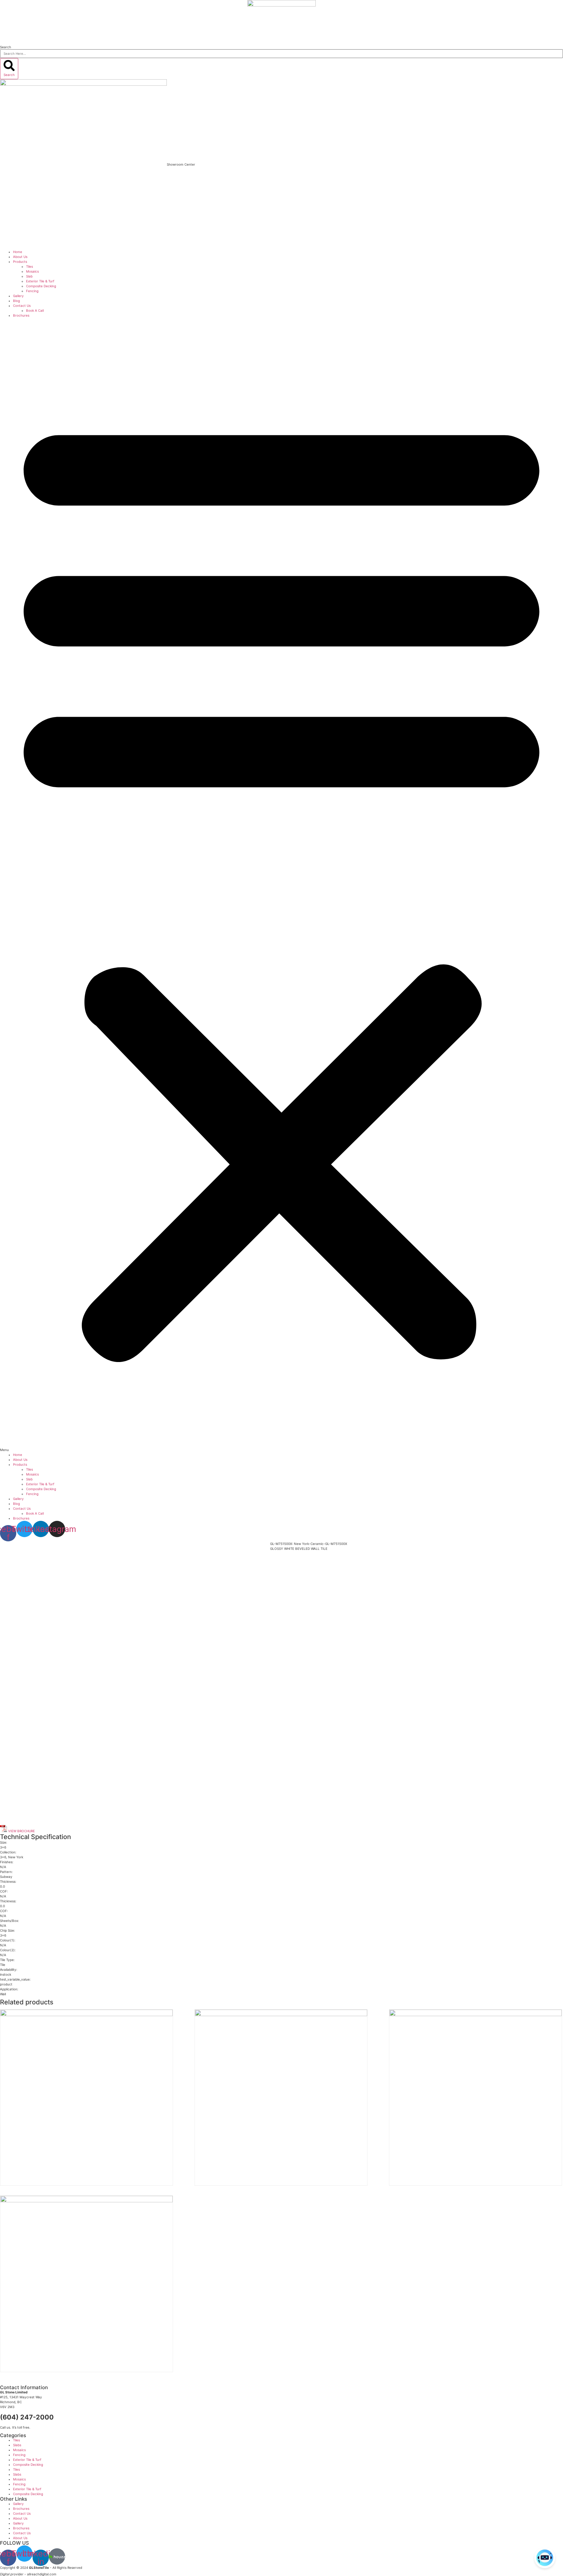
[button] (281, 885)
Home (18, 252)
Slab (29, 276)
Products (20, 262)
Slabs (17, 2445)
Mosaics (32, 271)
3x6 (3, 1857)
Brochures (21, 315)
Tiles (29, 266)
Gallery (18, 296)
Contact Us (22, 306)
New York (16, 1857)
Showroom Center (181, 164)
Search (6, 47)
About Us (20, 257)
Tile (3, 1965)
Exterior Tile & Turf (40, 281)
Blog (16, 301)
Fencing (32, 291)
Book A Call (35, 310)
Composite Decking (41, 286)
